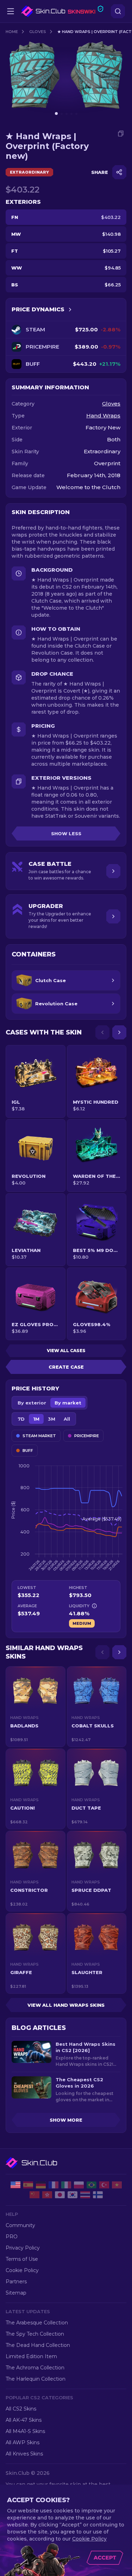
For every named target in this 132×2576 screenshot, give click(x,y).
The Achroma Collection (35, 2368)
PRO (12, 2237)
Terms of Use (22, 2259)
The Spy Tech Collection (35, 2334)
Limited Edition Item (31, 2356)
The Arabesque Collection (37, 2323)
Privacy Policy (23, 2248)
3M (52, 1419)
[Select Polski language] (79, 2185)
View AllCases (66, 1351)
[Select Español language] (28, 2185)
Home (12, 32)
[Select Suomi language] (98, 2195)
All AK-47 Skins (24, 2420)
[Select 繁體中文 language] (47, 2195)
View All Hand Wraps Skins (66, 2005)
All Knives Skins (24, 2454)
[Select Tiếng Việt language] (117, 2185)
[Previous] (102, 1032)
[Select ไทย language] (85, 2195)
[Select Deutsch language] (41, 2185)
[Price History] (70, 310)
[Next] (119, 1032)
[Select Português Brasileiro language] (92, 2185)
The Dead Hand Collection (38, 2345)
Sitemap (16, 2293)
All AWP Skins (23, 2442)
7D (21, 1419)
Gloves (38, 32)
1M (36, 1419)
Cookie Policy (22, 2270)
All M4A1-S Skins (25, 2431)
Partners (16, 2282)
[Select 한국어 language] (73, 2195)
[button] (36, 1707)
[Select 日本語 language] (60, 2195)
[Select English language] (15, 2185)
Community (20, 2225)
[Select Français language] (54, 2185)
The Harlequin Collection (36, 2379)
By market (68, 1403)
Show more (66, 2120)
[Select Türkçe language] (104, 2185)
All (67, 1419)
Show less (66, 833)
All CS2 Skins (21, 2409)
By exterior (32, 1403)
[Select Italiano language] (66, 2185)
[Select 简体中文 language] (34, 2195)
